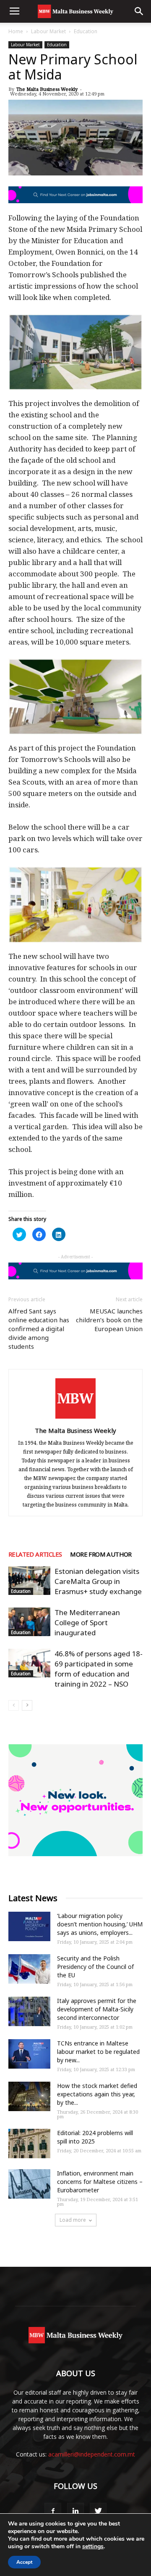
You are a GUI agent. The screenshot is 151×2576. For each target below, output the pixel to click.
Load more (73, 2220)
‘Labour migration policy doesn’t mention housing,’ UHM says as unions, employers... (100, 1924)
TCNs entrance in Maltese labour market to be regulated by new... (98, 2052)
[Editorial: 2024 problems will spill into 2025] (29, 2144)
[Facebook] (53, 2511)
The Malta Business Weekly (47, 89)
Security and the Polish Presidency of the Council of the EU (95, 1967)
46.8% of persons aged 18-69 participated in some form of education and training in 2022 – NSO (99, 1669)
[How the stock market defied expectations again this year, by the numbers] (29, 2096)
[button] (139, 11)
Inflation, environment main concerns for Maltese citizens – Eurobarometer (100, 2182)
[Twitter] (98, 2511)
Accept (24, 2562)
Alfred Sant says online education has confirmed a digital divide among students (39, 1329)
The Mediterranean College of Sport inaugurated (87, 1622)
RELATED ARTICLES (35, 1554)
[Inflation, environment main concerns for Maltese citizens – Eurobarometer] (29, 2184)
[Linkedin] (75, 2511)
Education (86, 31)
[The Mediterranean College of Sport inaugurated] (29, 1622)
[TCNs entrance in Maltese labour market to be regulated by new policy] (29, 2054)
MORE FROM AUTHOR (101, 1554)
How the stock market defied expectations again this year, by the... (97, 2094)
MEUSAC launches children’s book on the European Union (109, 1320)
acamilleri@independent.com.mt (92, 2454)
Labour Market (48, 31)
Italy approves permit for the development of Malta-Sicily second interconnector (97, 2009)
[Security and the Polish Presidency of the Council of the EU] (29, 1969)
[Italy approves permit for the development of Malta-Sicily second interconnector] (29, 2011)
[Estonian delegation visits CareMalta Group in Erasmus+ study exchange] (29, 1581)
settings (93, 2547)
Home (16, 31)
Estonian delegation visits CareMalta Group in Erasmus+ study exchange (98, 1581)
